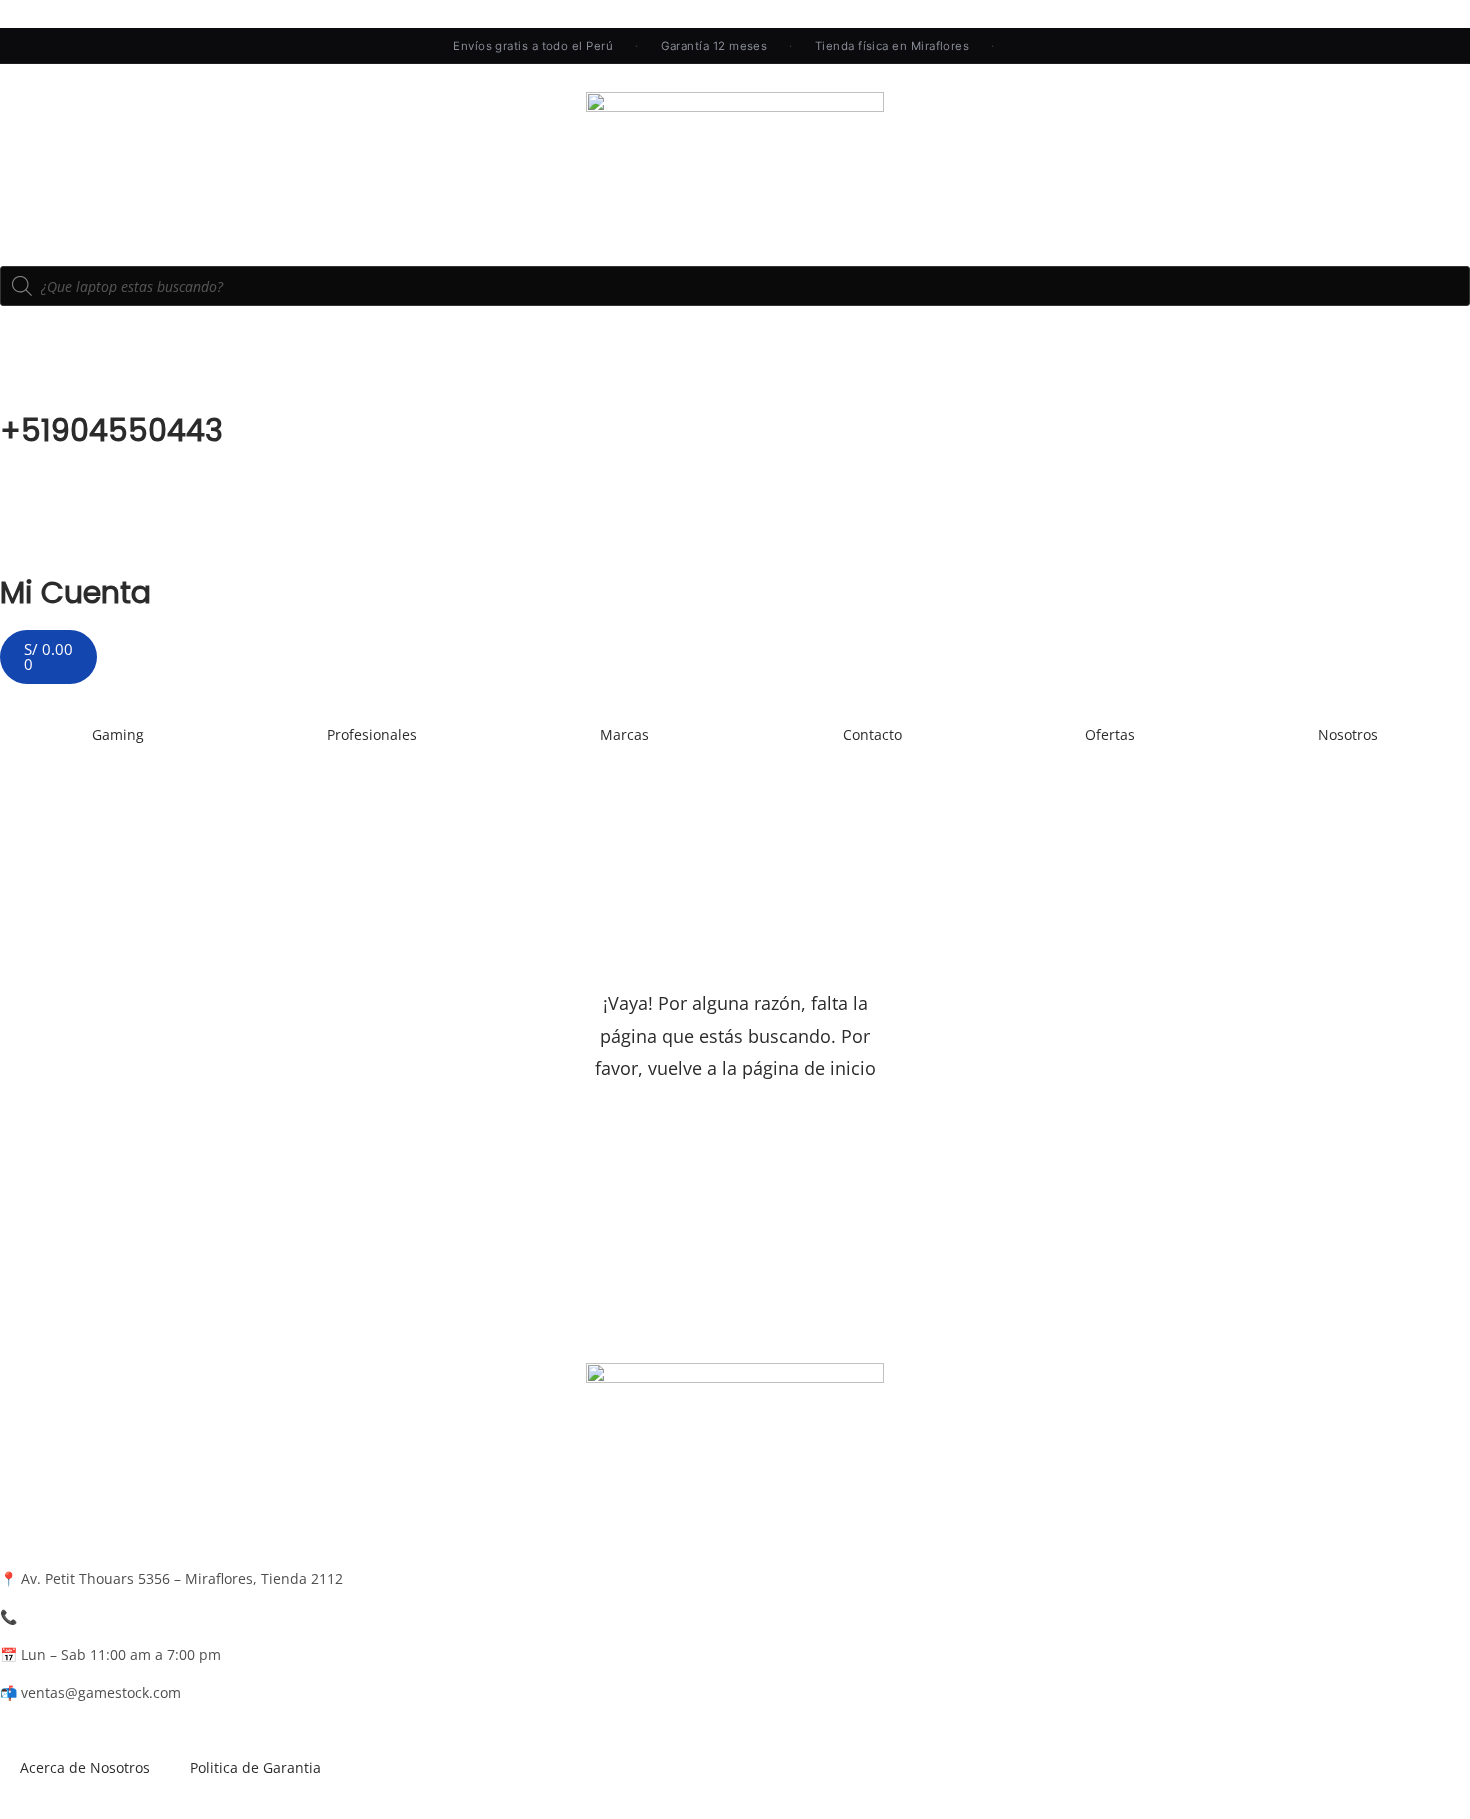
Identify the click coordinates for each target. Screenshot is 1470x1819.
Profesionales (372, 734)
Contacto (872, 734)
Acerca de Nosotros (85, 1767)
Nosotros (1348, 734)
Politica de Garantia (255, 1767)
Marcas (624, 734)
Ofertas (1110, 734)
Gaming (118, 734)
